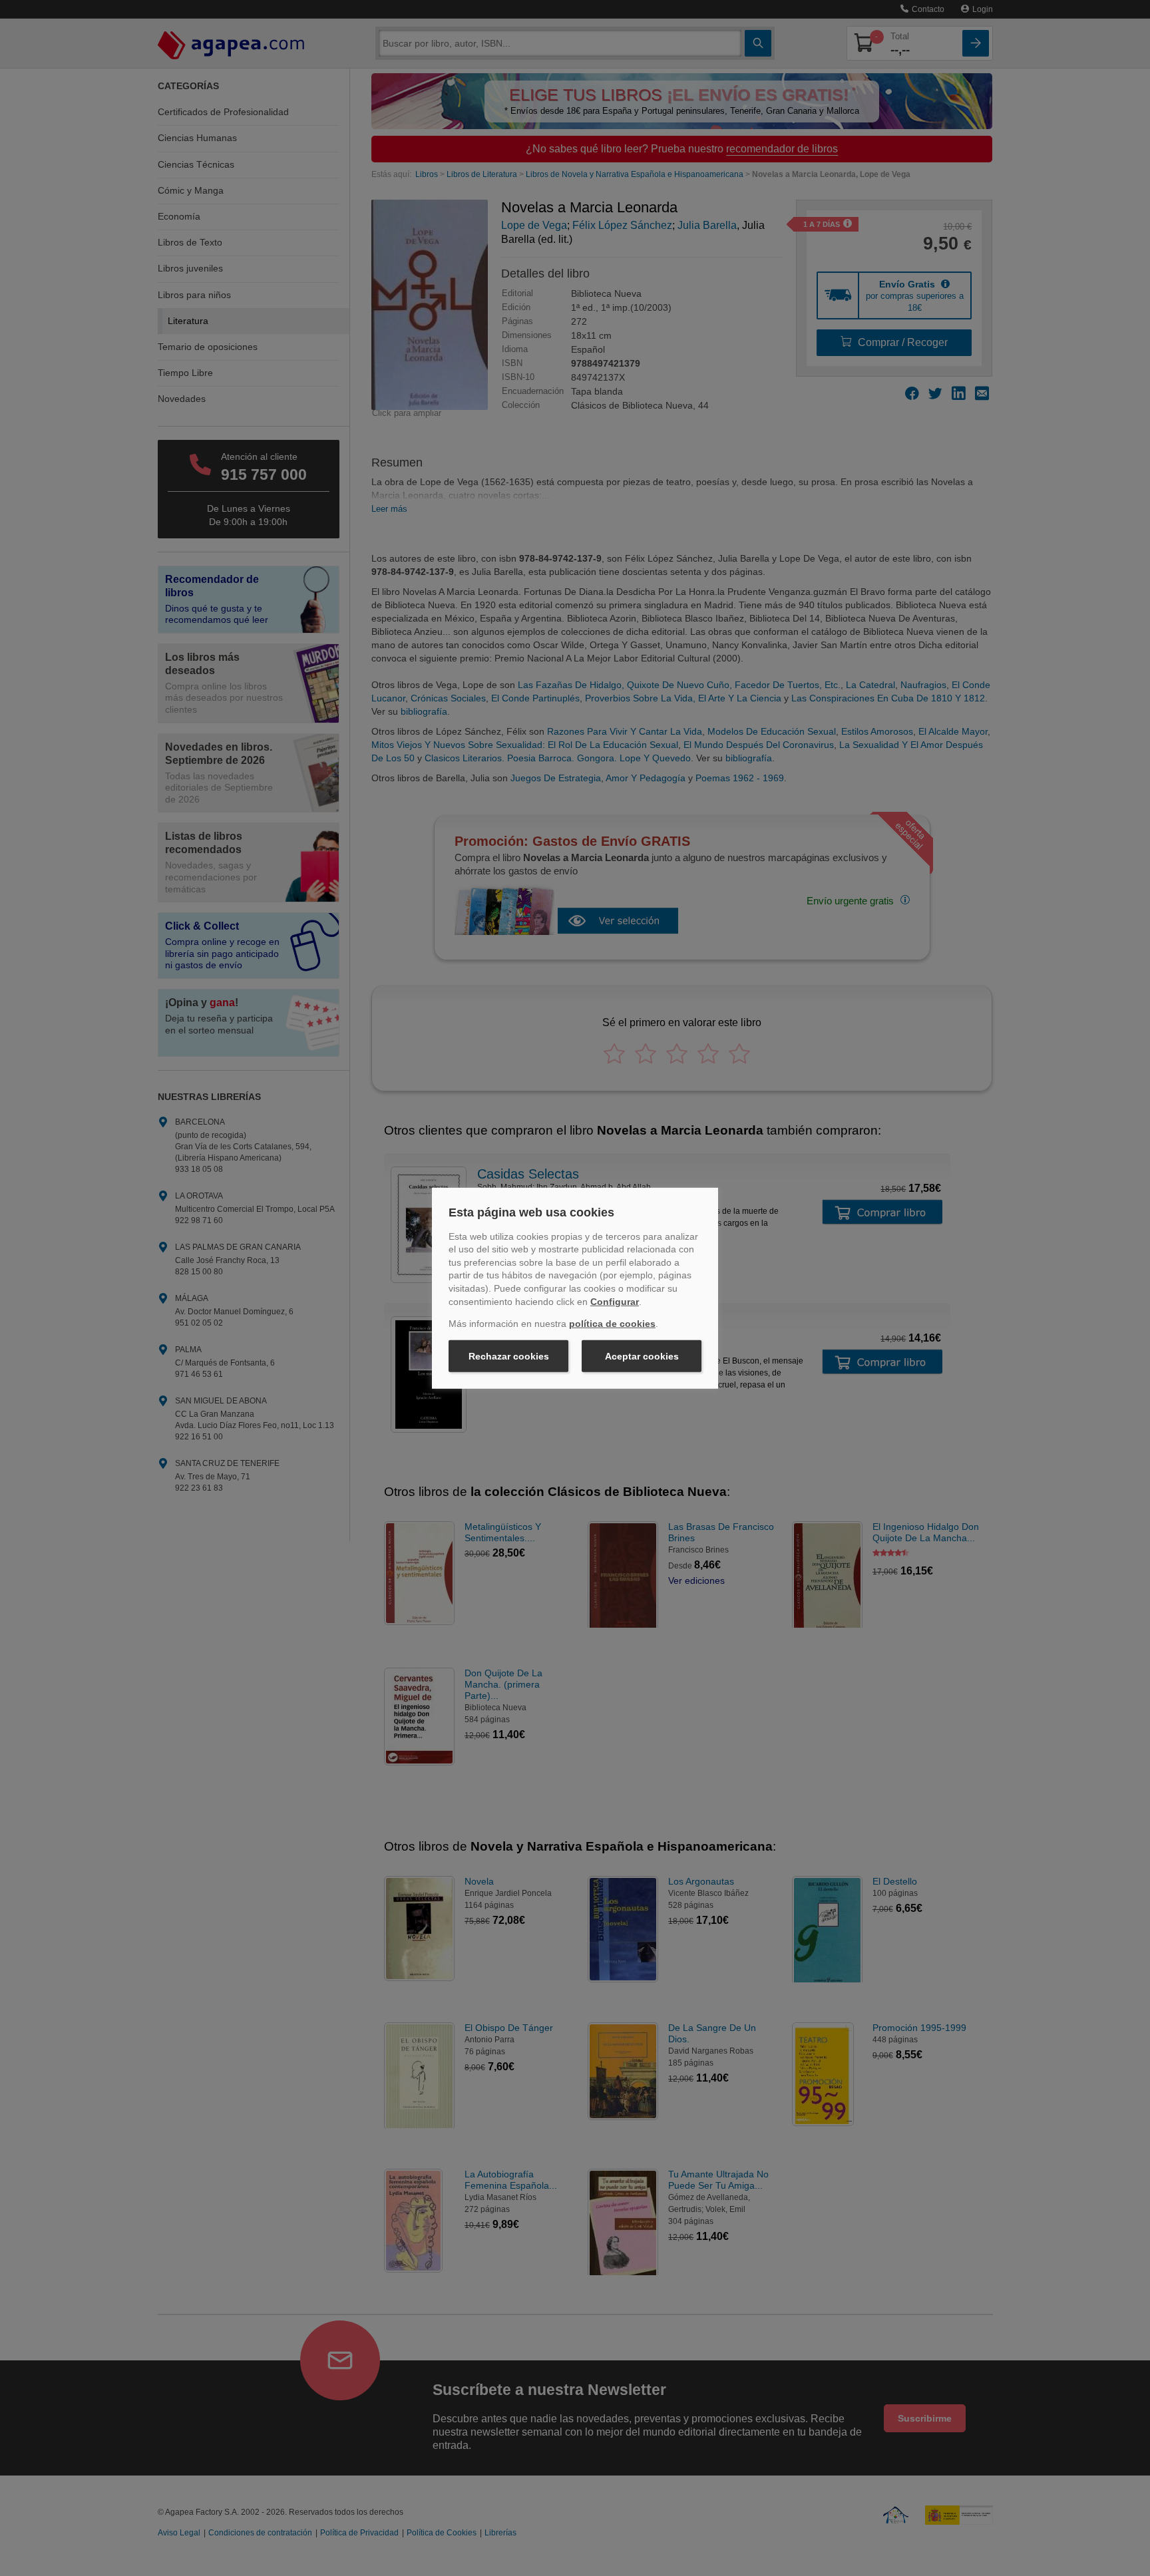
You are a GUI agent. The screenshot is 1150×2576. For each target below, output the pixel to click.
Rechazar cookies (509, 1356)
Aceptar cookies (642, 1356)
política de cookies (612, 1324)
